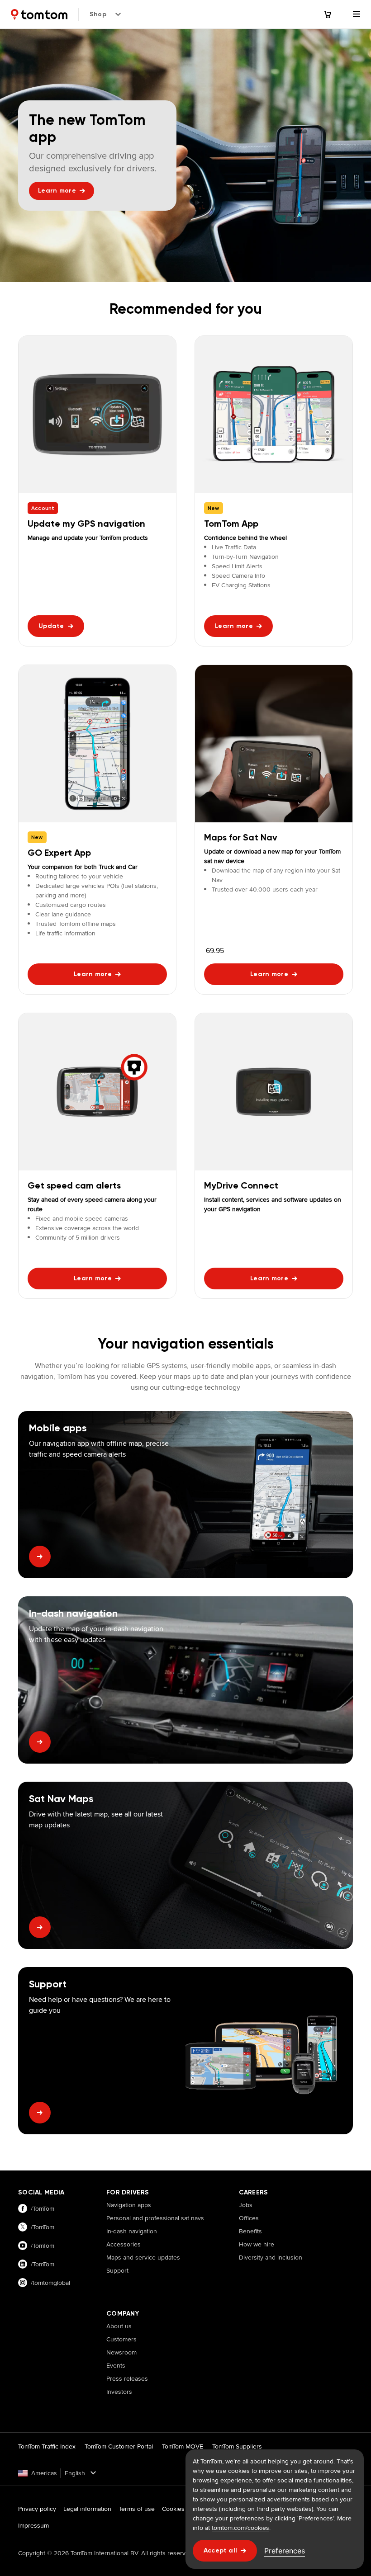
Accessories (124, 2244)
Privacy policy (37, 2509)
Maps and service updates (143, 2257)
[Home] (39, 14)
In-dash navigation (132, 2231)
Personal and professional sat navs (155, 2218)
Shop (98, 14)
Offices (249, 2218)
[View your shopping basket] (333, 14)
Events (116, 2365)
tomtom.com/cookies (240, 2528)
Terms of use (137, 2509)
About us (119, 2326)
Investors (119, 2392)
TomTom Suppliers (237, 2446)
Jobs (246, 2205)
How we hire (257, 2244)
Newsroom (121, 2352)
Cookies (173, 2509)
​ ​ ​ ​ (109, 2283)
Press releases (127, 2378)
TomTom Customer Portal (119, 2446)
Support (117, 2270)
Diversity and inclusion (271, 2257)
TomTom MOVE (183, 2446)
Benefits (250, 2231)
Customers (121, 2339)
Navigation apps (129, 2205)
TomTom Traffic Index (47, 2446)
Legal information (87, 2509)
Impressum (33, 2525)
